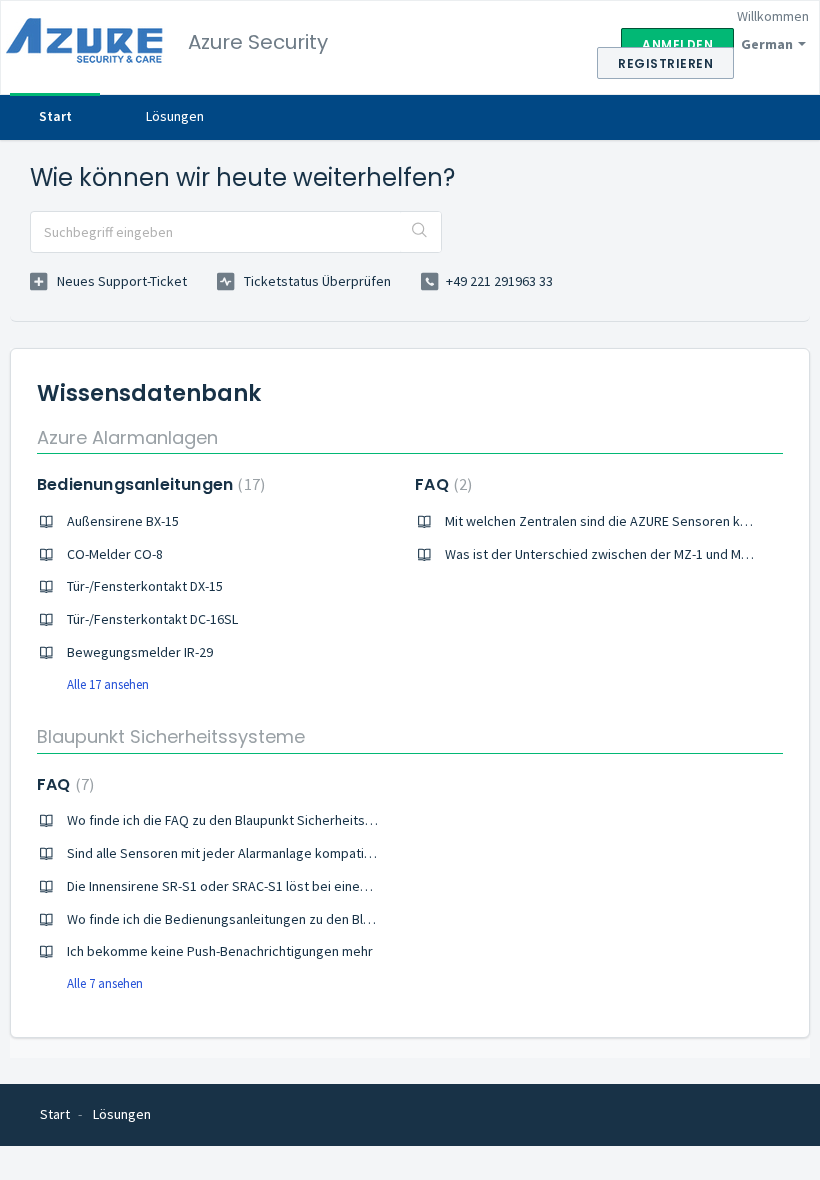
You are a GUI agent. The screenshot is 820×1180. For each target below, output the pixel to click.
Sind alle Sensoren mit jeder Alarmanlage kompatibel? (228, 853)
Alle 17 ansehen (108, 684)
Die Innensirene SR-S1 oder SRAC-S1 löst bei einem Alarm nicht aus (265, 886)
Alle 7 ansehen (105, 983)
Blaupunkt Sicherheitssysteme (171, 736)
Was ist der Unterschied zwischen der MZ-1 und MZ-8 (602, 554)
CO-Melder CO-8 (115, 554)
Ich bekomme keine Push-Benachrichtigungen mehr (220, 951)
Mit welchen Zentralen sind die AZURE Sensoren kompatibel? (626, 521)
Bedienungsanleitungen (148, 484)
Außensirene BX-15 (123, 521)
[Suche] (420, 232)
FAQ (441, 484)
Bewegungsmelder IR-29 (140, 652)
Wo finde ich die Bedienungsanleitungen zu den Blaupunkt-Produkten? (275, 919)
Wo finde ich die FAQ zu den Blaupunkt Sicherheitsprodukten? (250, 820)
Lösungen (175, 116)
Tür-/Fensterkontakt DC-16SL (152, 619)
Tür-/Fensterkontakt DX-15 (145, 586)
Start (55, 116)
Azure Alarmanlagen (127, 437)
